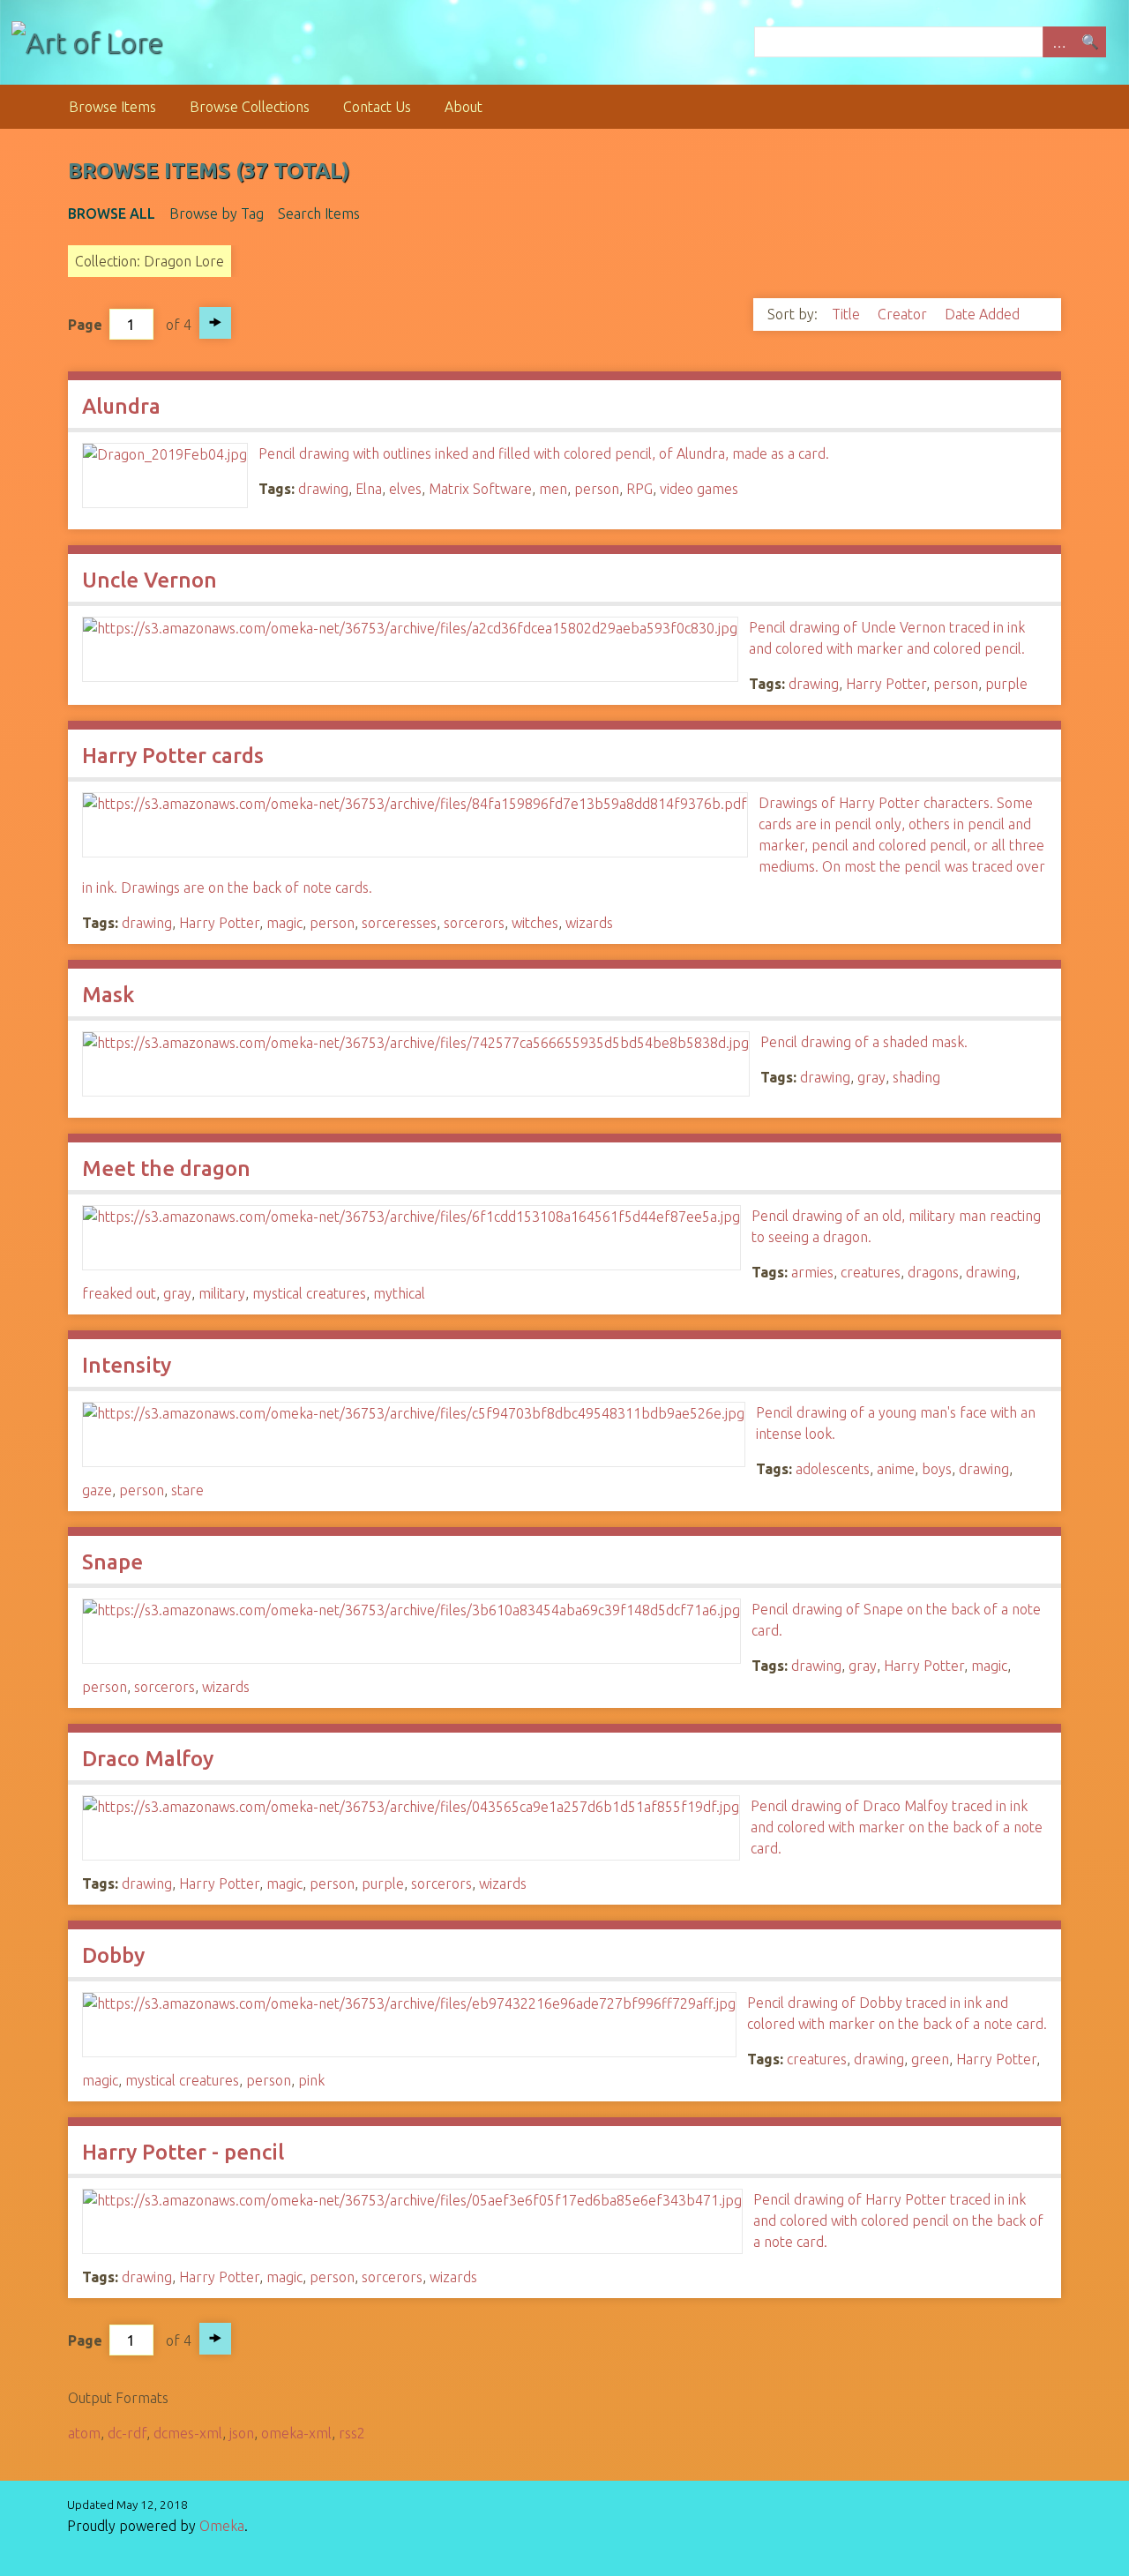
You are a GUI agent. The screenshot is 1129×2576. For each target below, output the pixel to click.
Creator (904, 314)
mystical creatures (309, 1293)
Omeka (222, 2526)
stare (187, 1490)
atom (84, 2433)
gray (871, 1077)
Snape (112, 1562)
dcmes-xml (188, 2433)
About (464, 107)
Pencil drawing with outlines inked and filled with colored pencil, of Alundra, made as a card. (544, 453)
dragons (933, 1272)
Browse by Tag (217, 213)
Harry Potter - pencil (183, 2152)
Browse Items (112, 107)
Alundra (121, 406)
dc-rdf (127, 2433)
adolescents (833, 1469)
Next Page (215, 323)
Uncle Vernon (150, 580)
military (222, 1293)
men (553, 489)
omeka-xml (296, 2433)
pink (311, 2080)
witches (535, 923)
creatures (871, 1272)
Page (85, 325)
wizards (589, 923)
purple (1006, 684)
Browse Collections (250, 107)
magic (284, 923)
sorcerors (474, 923)
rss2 (352, 2433)
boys (937, 1469)
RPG (639, 489)
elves (405, 489)
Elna (369, 489)
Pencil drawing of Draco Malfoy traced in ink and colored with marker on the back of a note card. (897, 1827)
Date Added (984, 314)
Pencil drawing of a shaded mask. (864, 1042)
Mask (108, 995)
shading (916, 1077)
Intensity (127, 1365)
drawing (323, 489)
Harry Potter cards (173, 756)
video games (699, 489)
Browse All (112, 213)
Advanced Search (1058, 42)
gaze (97, 1490)
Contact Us (377, 107)
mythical (399, 1293)
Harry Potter (886, 684)
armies (812, 1272)
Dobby (113, 1955)
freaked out (119, 1293)
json (242, 2433)
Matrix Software (480, 489)
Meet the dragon (166, 1168)
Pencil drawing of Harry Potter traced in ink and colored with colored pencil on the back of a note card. (898, 2220)
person (597, 489)
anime (896, 1469)
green (930, 2059)
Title (848, 314)
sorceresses (399, 923)
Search (1090, 42)
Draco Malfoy (148, 1759)
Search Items (319, 213)
